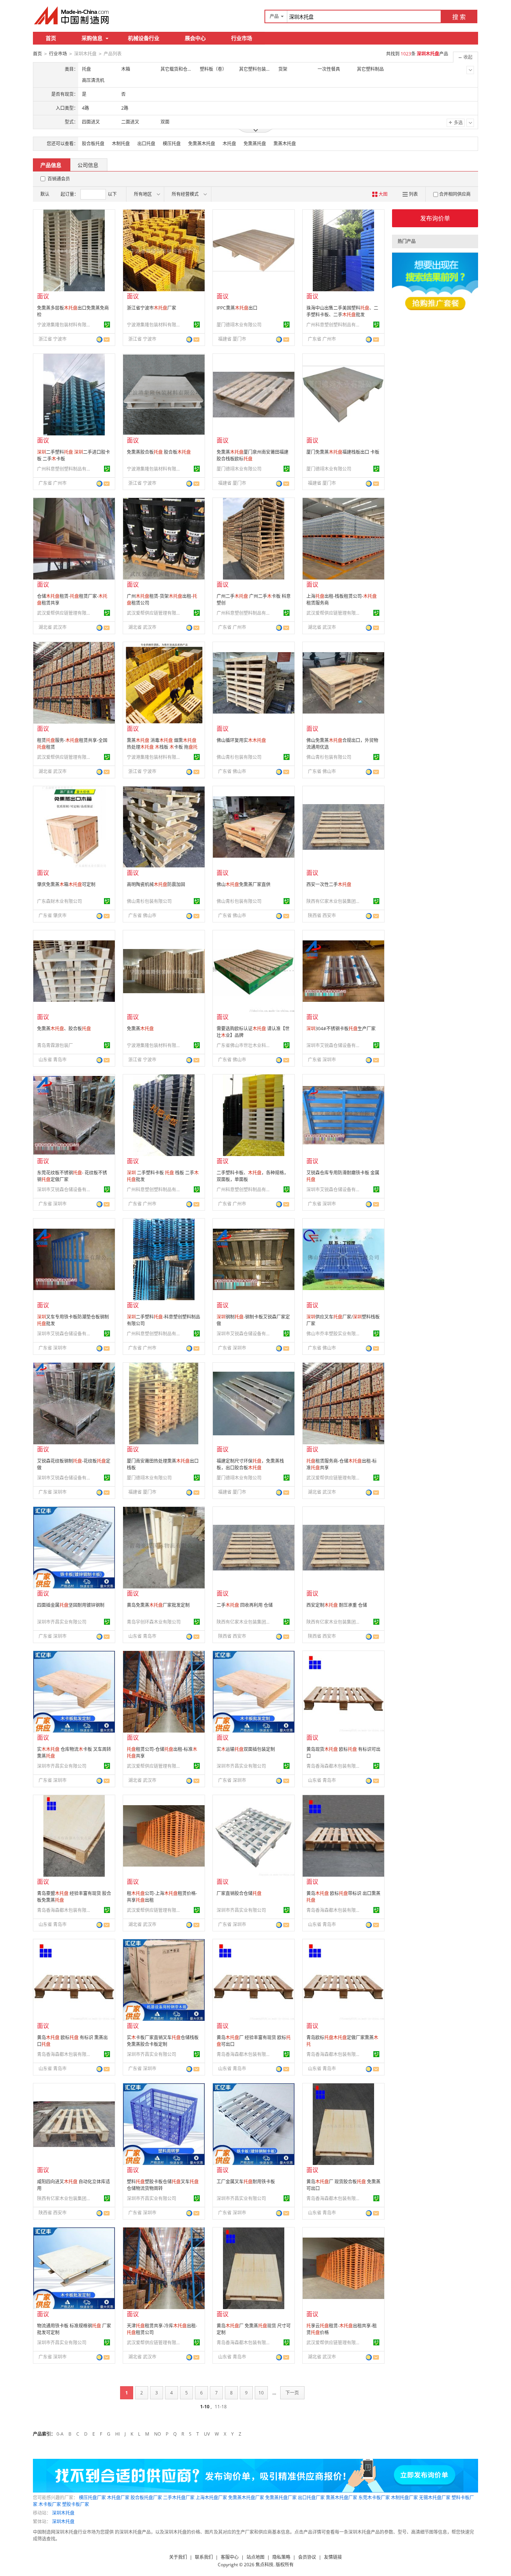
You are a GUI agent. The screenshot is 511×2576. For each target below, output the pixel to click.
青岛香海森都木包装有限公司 (334, 1766)
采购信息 (92, 38)
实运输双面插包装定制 (246, 1749)
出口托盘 (146, 144)
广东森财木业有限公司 (59, 901)
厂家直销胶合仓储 (239, 1893)
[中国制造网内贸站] (72, 15)
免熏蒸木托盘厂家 (246, 2498)
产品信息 (51, 165)
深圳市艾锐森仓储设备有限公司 (334, 1045)
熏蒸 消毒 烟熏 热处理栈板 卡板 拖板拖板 (162, 747)
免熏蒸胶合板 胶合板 (159, 452)
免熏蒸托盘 (255, 144)
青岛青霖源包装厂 (55, 1045)
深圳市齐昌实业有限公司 (62, 1622)
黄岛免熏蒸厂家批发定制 (158, 1605)
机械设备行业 (144, 38)
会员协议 (307, 2557)
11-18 (221, 2407)
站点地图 (255, 2557)
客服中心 (230, 2557)
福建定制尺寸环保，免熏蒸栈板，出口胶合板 (250, 1464)
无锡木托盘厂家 (435, 2498)
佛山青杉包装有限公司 (239, 757)
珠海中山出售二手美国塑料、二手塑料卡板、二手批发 (342, 311)
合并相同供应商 (455, 194)
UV (207, 2434)
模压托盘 (172, 144)
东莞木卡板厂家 (374, 2498)
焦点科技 (264, 2565)
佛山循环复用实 (241, 740)
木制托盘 (121, 144)
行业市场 (242, 38)
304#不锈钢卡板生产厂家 (341, 1029)
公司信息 (88, 165)
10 (261, 2393)
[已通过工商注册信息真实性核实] (107, 325)
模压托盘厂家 (92, 2498)
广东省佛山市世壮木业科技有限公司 (245, 1045)
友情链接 (333, 2557)
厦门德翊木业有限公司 (239, 325)
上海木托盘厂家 (211, 2498)
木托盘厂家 (118, 2498)
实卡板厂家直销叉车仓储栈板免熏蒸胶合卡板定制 (163, 2041)
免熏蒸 (140, 1029)
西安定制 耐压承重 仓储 (337, 1605)
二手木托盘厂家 (179, 2498)
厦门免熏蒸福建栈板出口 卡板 (343, 452)
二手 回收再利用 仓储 (245, 1605)
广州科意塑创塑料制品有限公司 (334, 325)
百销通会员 (59, 179)
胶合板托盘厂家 (146, 2498)
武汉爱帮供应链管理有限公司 (65, 613)
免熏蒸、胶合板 (64, 1029)
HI (117, 2434)
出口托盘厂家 (311, 2498)
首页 (51, 38)
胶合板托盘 (93, 144)
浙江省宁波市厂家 (152, 308)
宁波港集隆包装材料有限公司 (65, 325)
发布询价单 (435, 218)
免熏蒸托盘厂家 (281, 2498)
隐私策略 (281, 2557)
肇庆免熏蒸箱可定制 (66, 884)
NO (157, 2434)
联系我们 (204, 2557)
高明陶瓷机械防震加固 (156, 884)
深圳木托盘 (63, 2513)
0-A (60, 2434)
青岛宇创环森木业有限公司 (154, 1622)
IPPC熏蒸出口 (237, 308)
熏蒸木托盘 (285, 144)
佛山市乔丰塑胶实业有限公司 (334, 1334)
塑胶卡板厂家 (76, 2504)
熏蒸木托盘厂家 (342, 2498)
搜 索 (459, 17)
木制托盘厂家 (404, 2498)
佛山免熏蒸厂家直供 (244, 884)
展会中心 (195, 38)
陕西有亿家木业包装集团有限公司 (334, 901)
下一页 (292, 2393)
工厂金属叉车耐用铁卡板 (246, 2182)
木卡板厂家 (50, 2504)
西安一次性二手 (329, 884)
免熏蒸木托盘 (202, 144)
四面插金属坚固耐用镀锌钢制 (71, 1605)
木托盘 (229, 144)
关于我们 (178, 2557)
